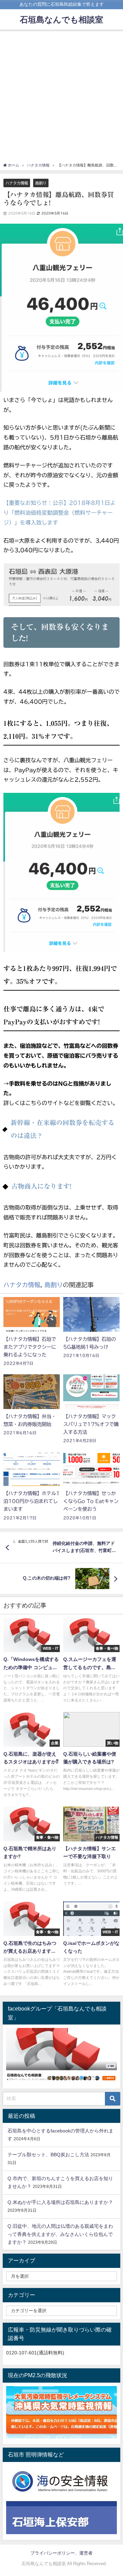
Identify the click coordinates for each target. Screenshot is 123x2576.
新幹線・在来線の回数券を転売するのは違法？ (63, 1129)
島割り (41, 183)
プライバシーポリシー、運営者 (61, 2553)
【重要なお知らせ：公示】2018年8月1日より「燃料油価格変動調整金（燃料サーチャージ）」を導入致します (59, 513)
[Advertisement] (61, 98)
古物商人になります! (41, 1186)
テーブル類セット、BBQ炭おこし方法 (48, 2155)
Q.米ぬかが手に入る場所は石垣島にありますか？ (60, 2202)
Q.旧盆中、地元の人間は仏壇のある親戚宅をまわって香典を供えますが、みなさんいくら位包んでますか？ (60, 2234)
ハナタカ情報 (17, 183)
